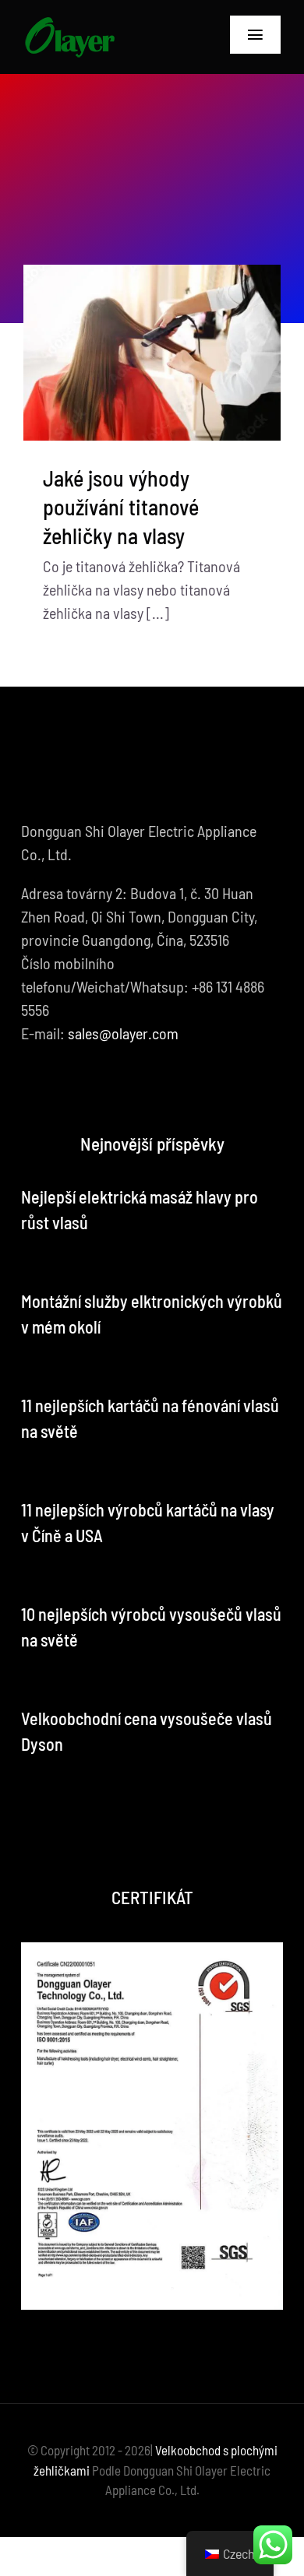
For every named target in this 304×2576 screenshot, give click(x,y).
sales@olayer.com (123, 1033)
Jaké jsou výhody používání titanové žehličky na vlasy (121, 507)
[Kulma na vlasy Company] (69, 23)
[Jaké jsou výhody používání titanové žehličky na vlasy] (152, 353)
